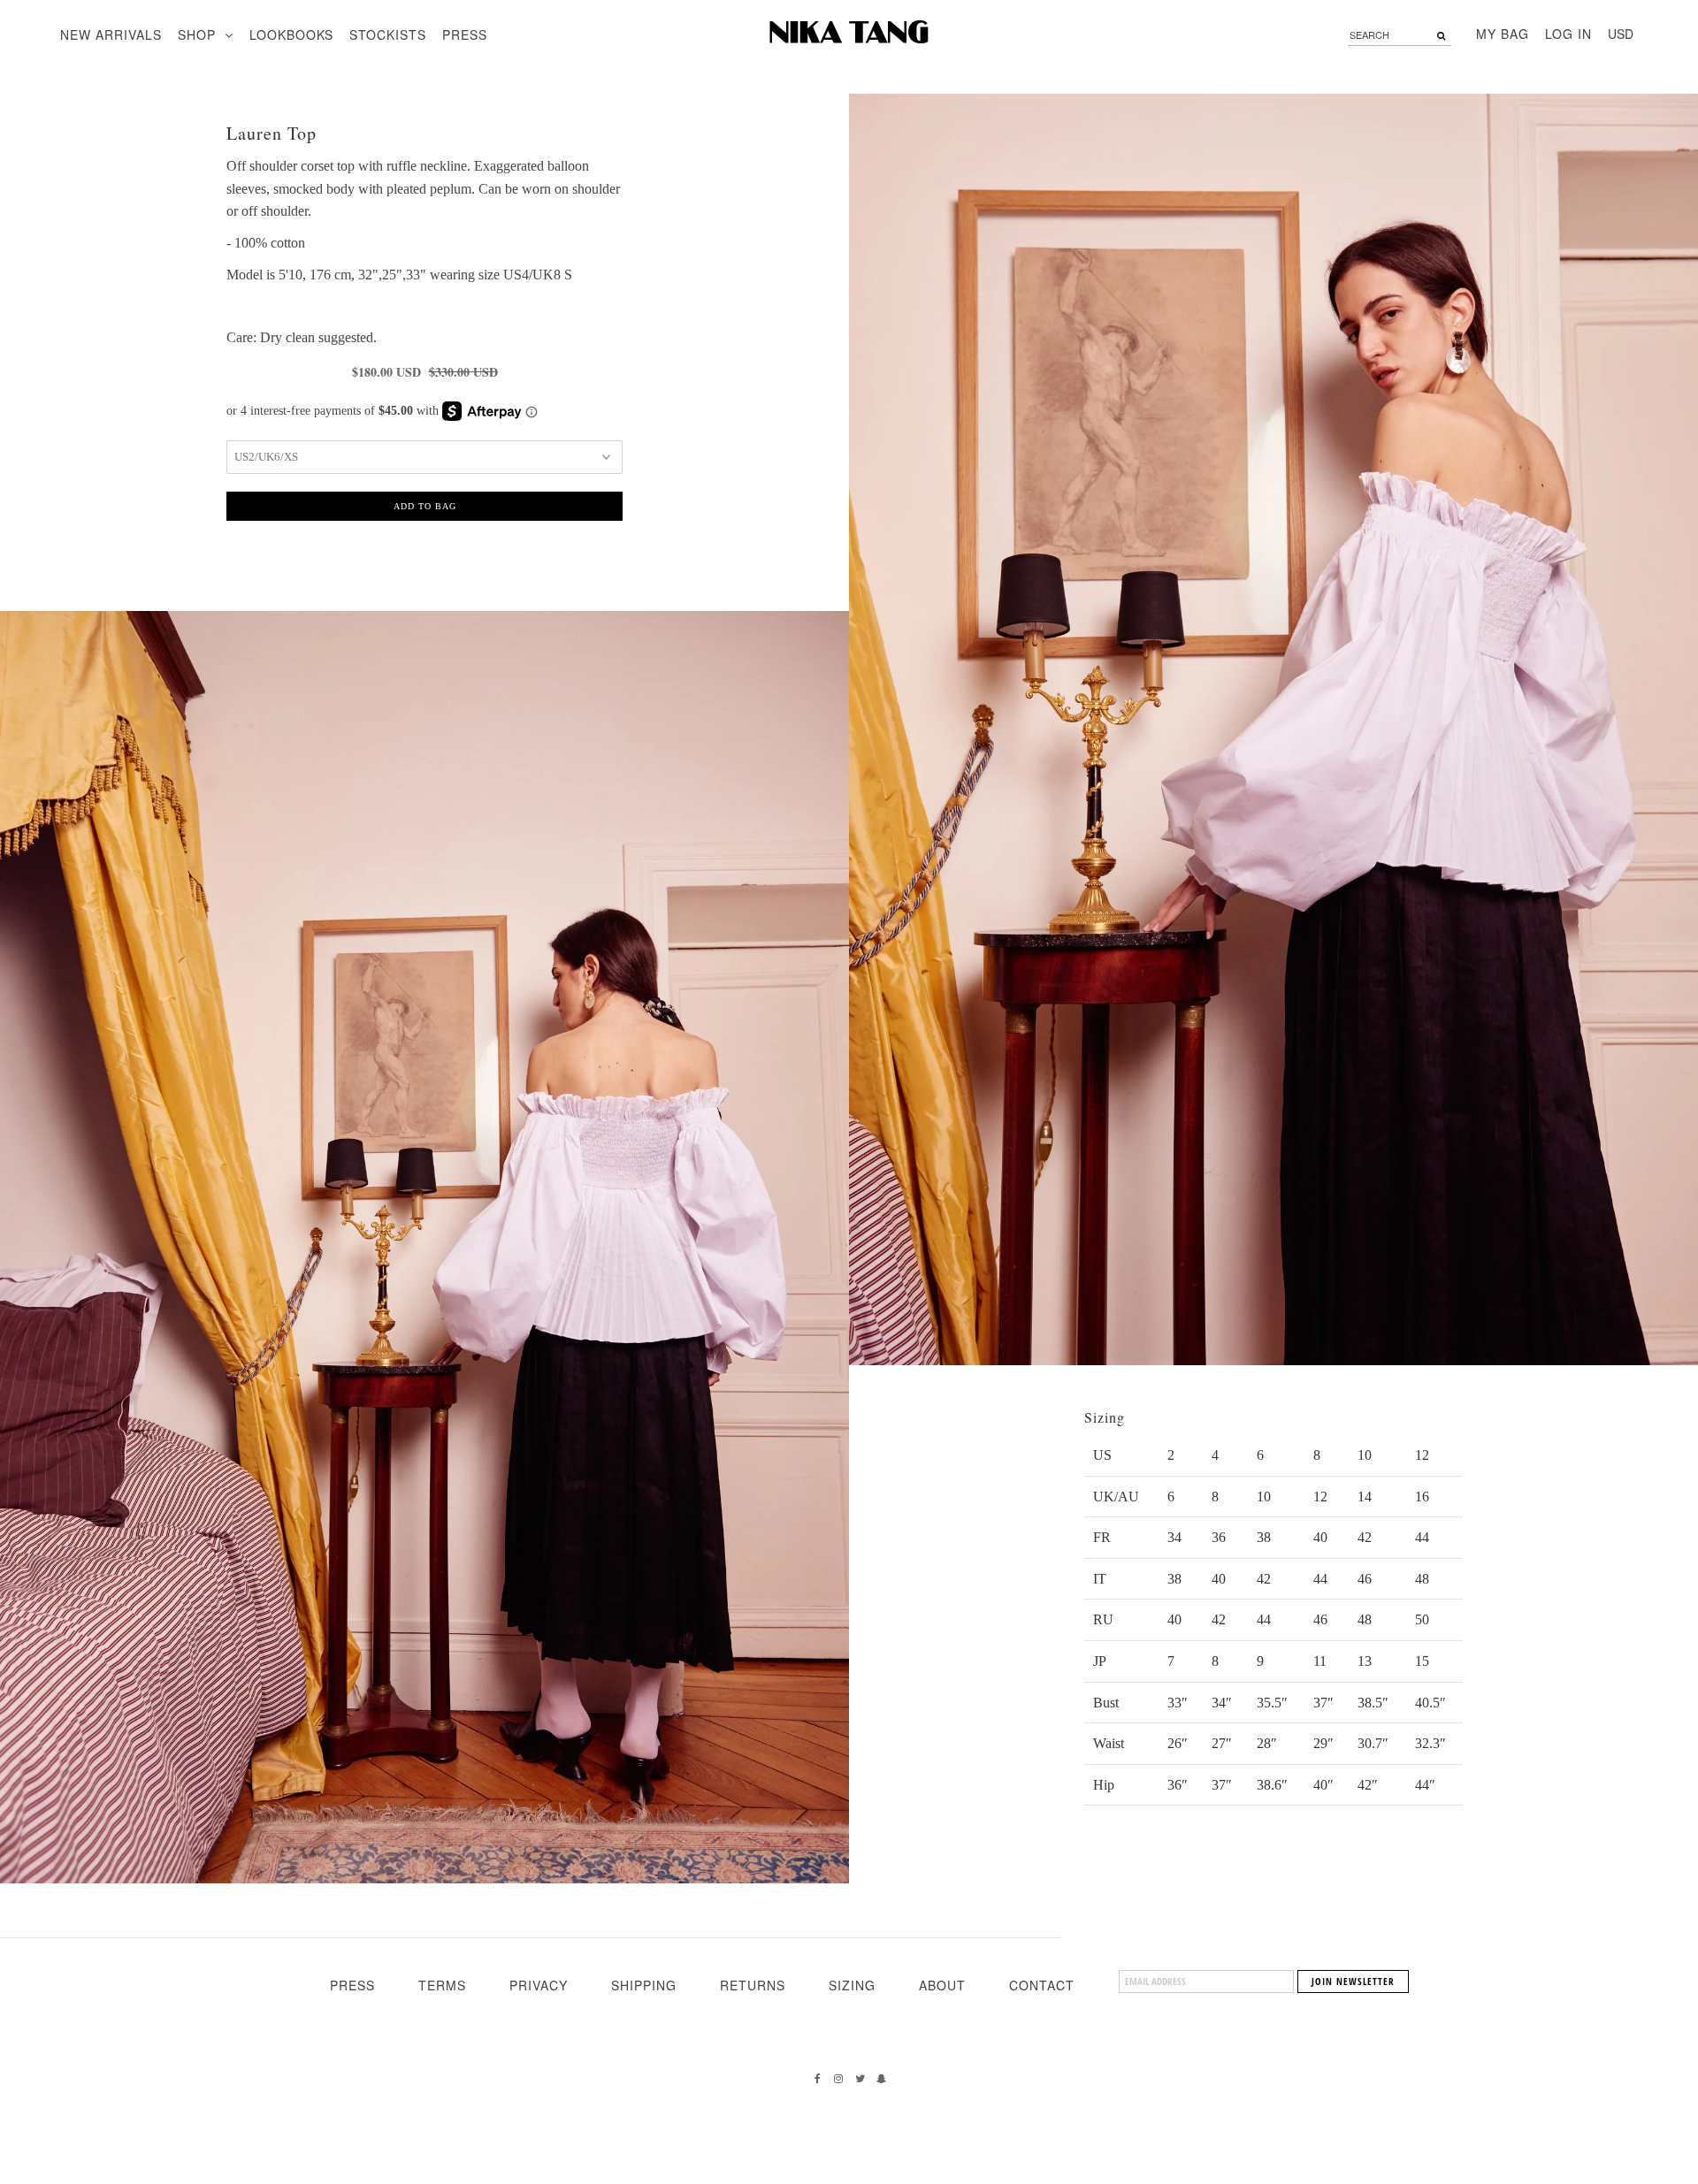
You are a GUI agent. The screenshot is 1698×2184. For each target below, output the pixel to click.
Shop (197, 34)
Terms (442, 1985)
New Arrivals (111, 34)
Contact (1042, 1985)
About (942, 1985)
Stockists (388, 34)
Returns (753, 1985)
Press (465, 34)
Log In (1568, 34)
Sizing (852, 1985)
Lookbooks (291, 34)
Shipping (644, 1985)
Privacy (539, 1985)
